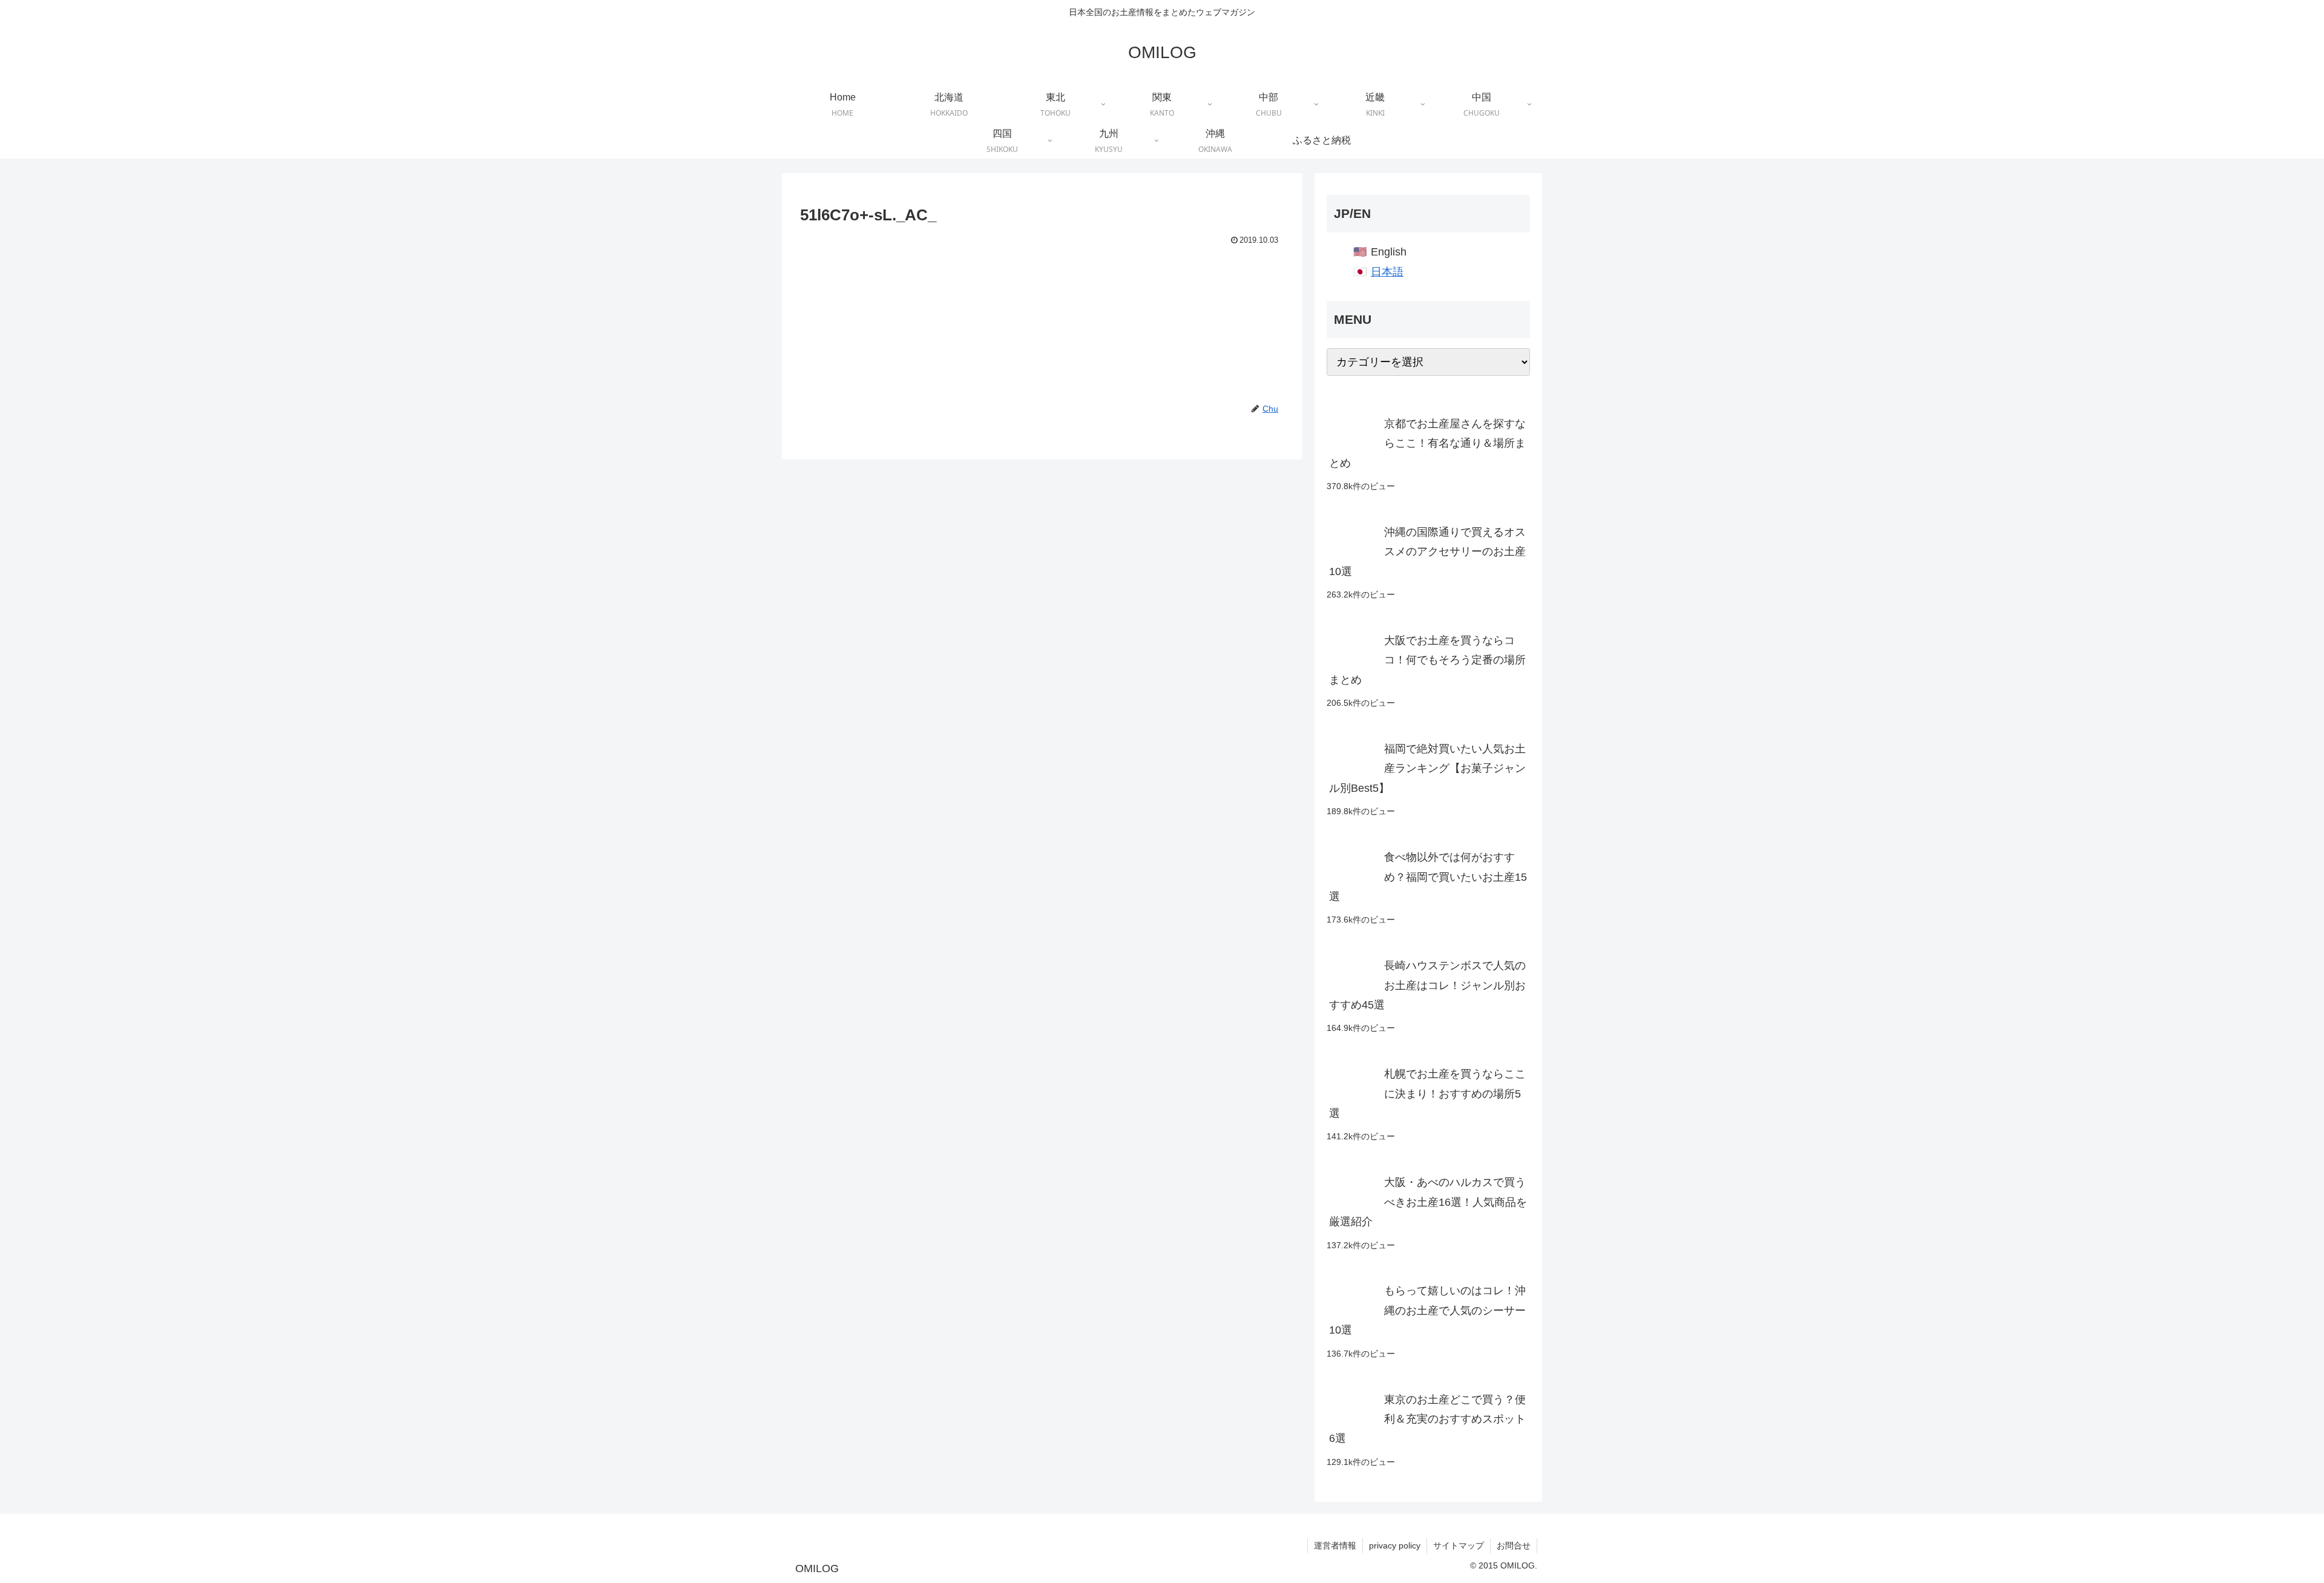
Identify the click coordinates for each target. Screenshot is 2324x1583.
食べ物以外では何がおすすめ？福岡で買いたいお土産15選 (1428, 877)
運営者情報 (1335, 1545)
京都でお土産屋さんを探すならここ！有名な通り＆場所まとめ (1427, 443)
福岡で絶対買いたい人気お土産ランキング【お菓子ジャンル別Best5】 (1427, 768)
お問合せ (1514, 1545)
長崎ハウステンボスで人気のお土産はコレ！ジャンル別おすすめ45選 (1427, 985)
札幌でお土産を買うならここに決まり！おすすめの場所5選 (1427, 1094)
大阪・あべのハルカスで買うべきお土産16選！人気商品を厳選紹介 (1428, 1202)
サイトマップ (1459, 1545)
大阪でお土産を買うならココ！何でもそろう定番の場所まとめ (1427, 660)
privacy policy (1395, 1545)
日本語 (1387, 272)
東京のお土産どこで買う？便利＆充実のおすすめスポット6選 (1427, 1419)
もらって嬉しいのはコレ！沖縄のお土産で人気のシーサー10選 (1427, 1310)
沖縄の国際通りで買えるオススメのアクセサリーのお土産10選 (1427, 552)
